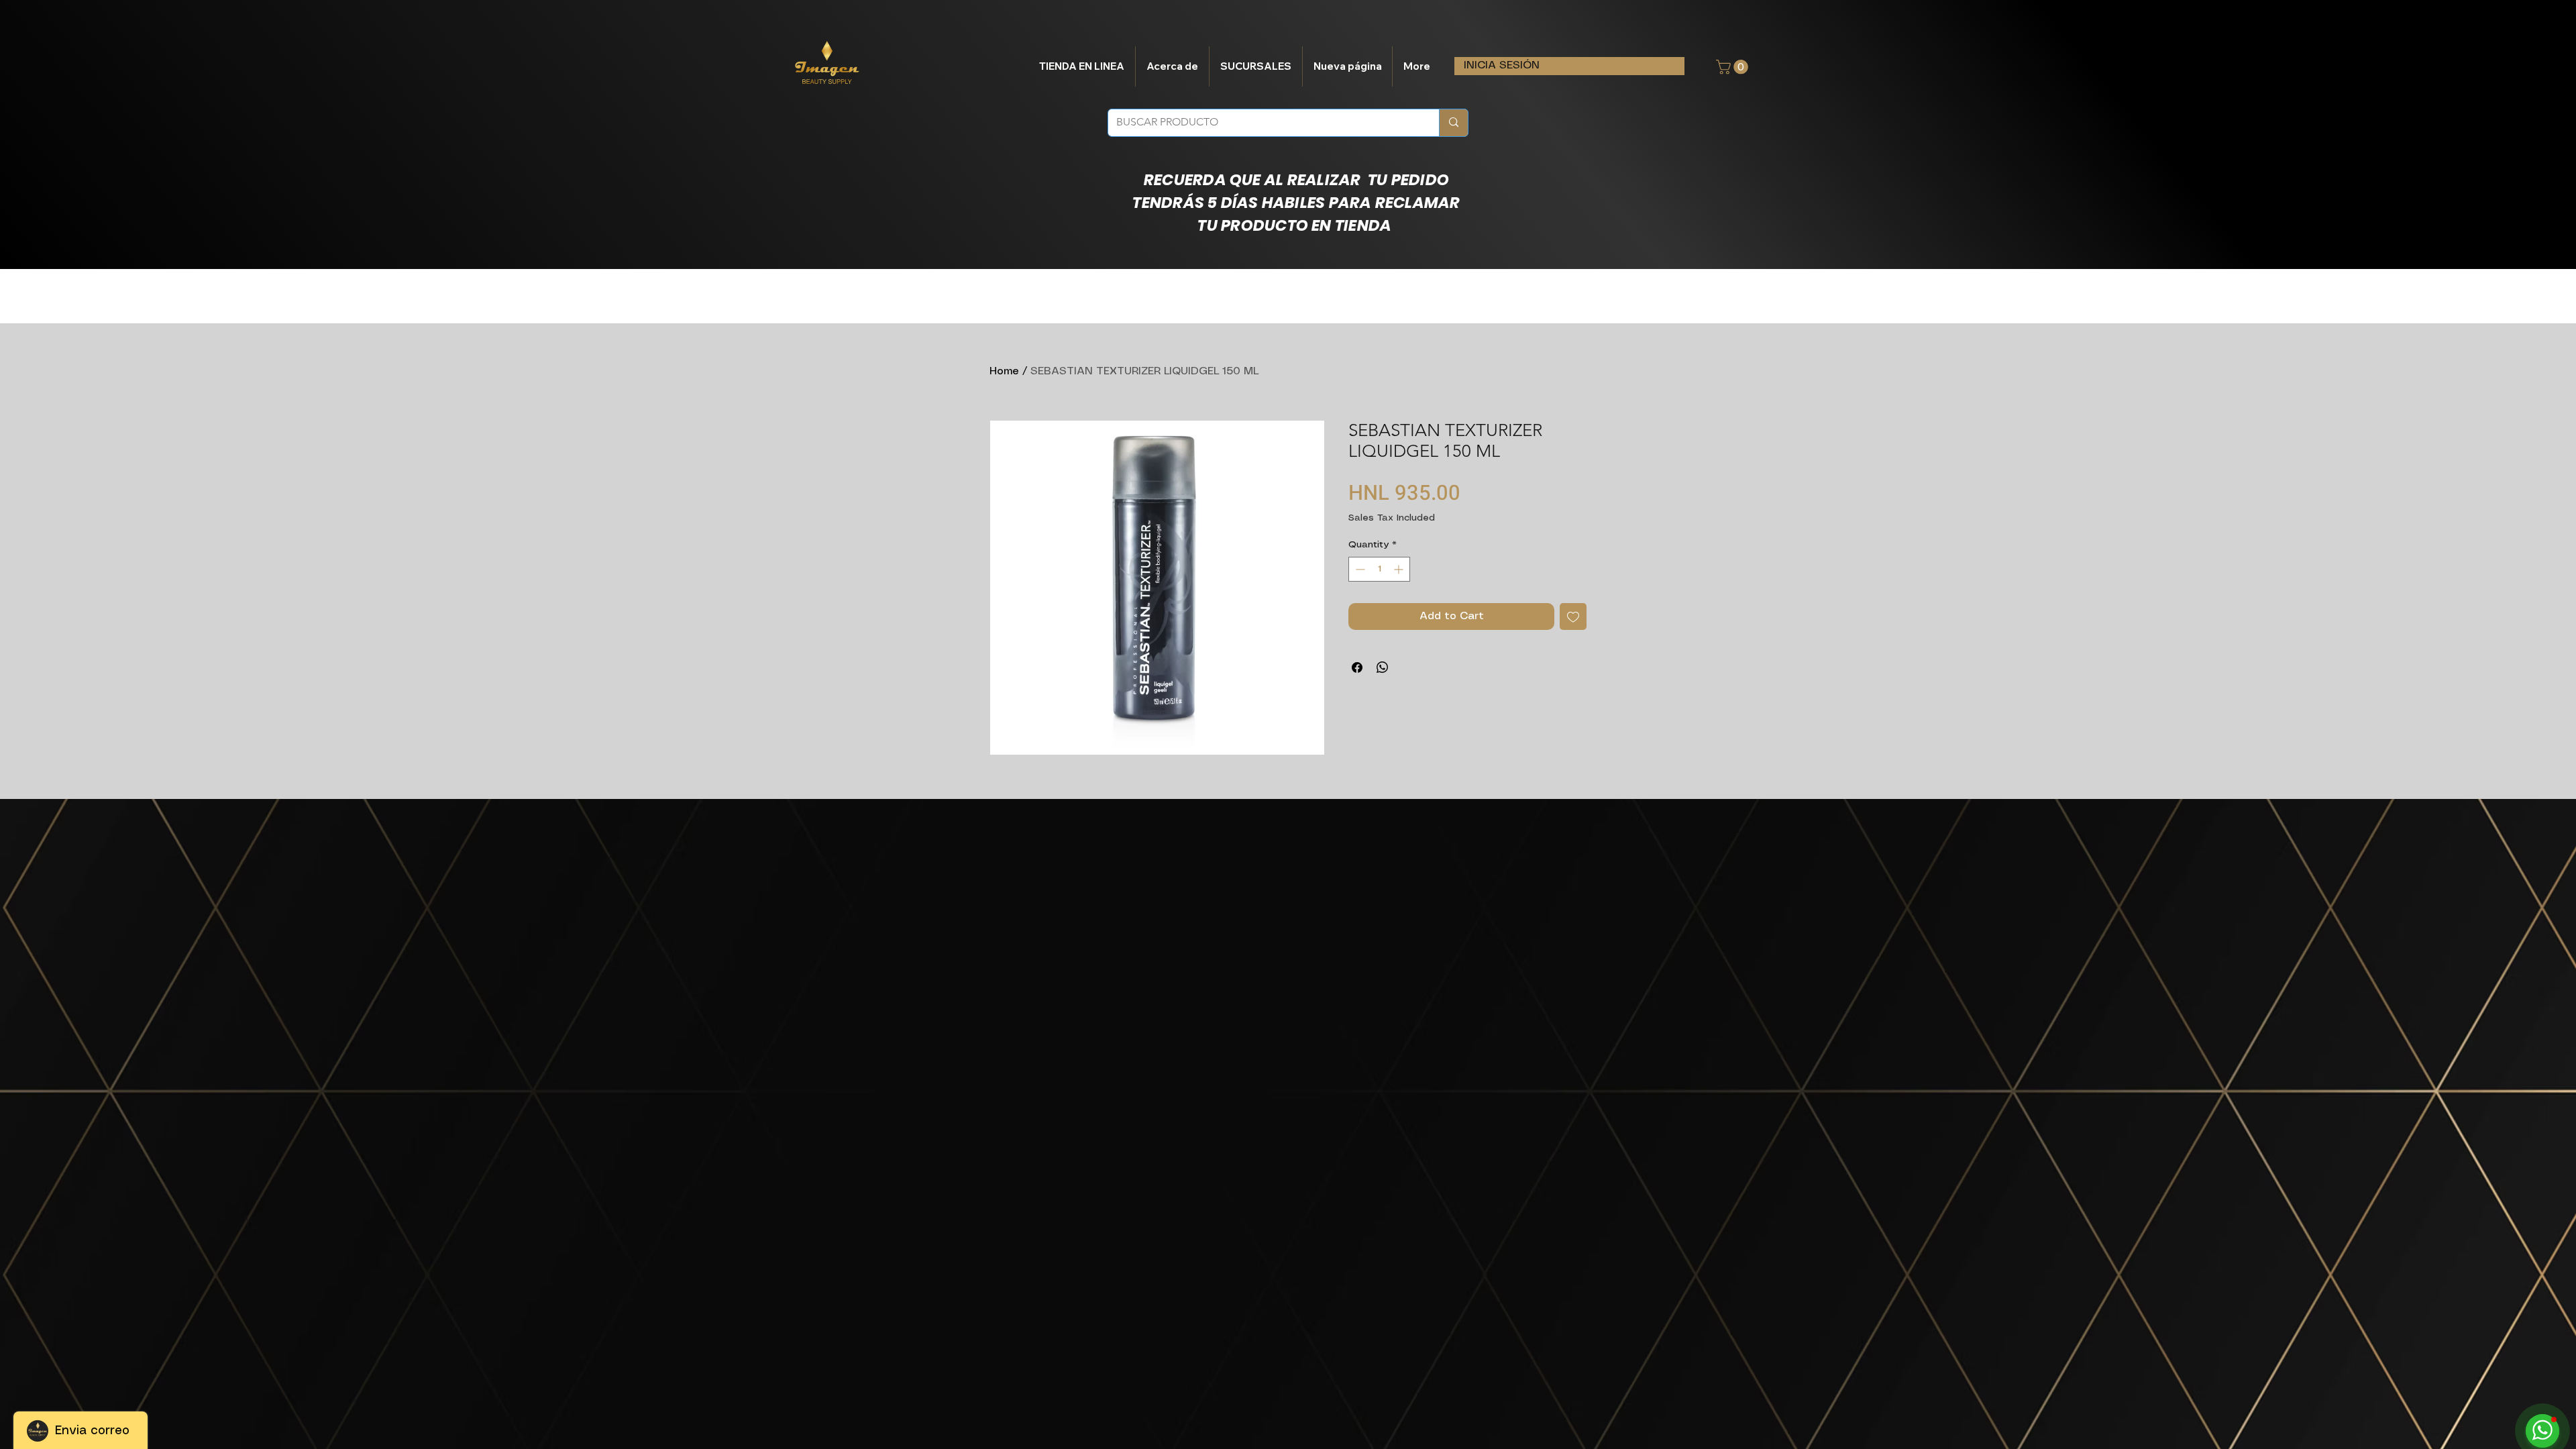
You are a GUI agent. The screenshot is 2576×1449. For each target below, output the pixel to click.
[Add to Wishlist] (1573, 616)
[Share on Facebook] (1357, 667)
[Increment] (1400, 569)
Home (1004, 371)
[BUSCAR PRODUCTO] (1453, 123)
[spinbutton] (1379, 569)
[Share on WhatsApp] (1383, 667)
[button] (1734, 67)
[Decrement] (1359, 569)
